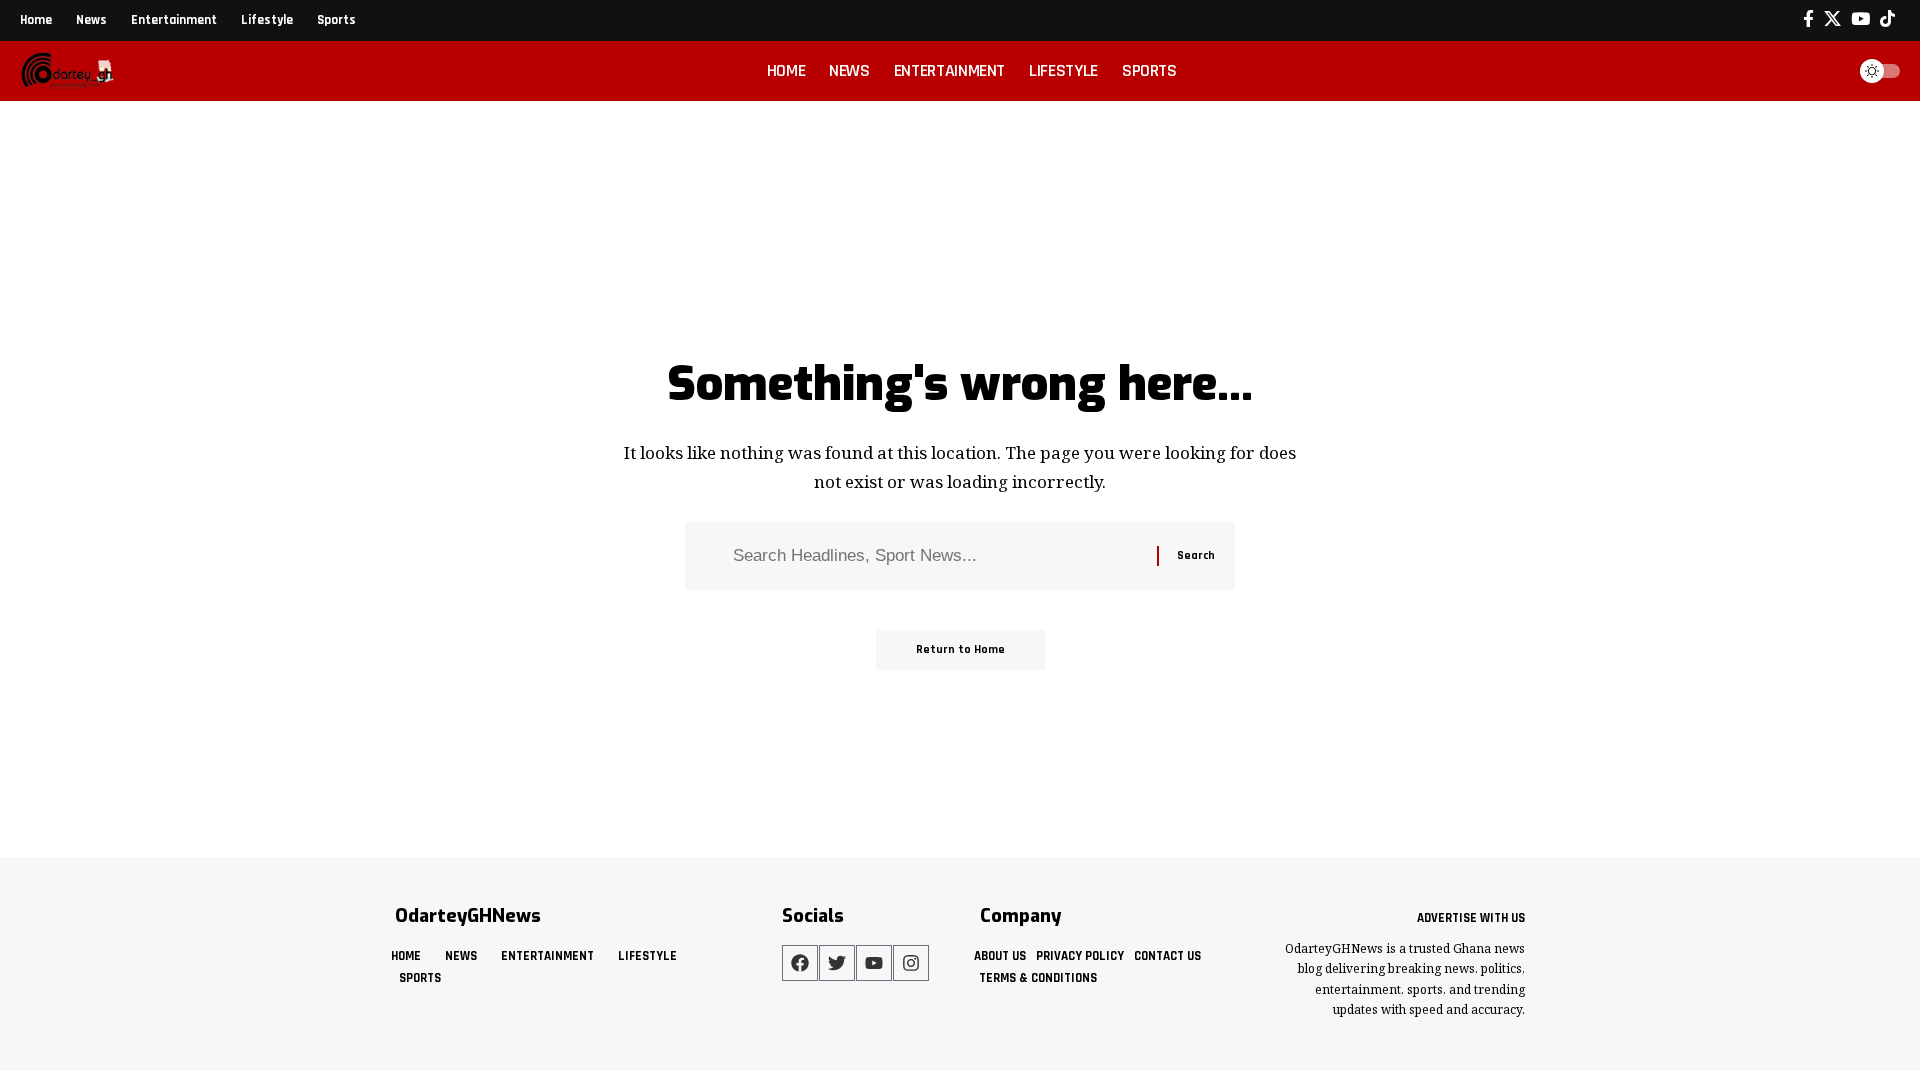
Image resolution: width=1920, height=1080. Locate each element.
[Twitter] (837, 963)
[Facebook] (1808, 19)
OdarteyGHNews (468, 916)
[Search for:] (937, 556)
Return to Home (960, 649)
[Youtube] (874, 963)
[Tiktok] (1887, 19)
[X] (1832, 19)
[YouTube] (1860, 19)
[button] (1824, 71)
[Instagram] (911, 963)
